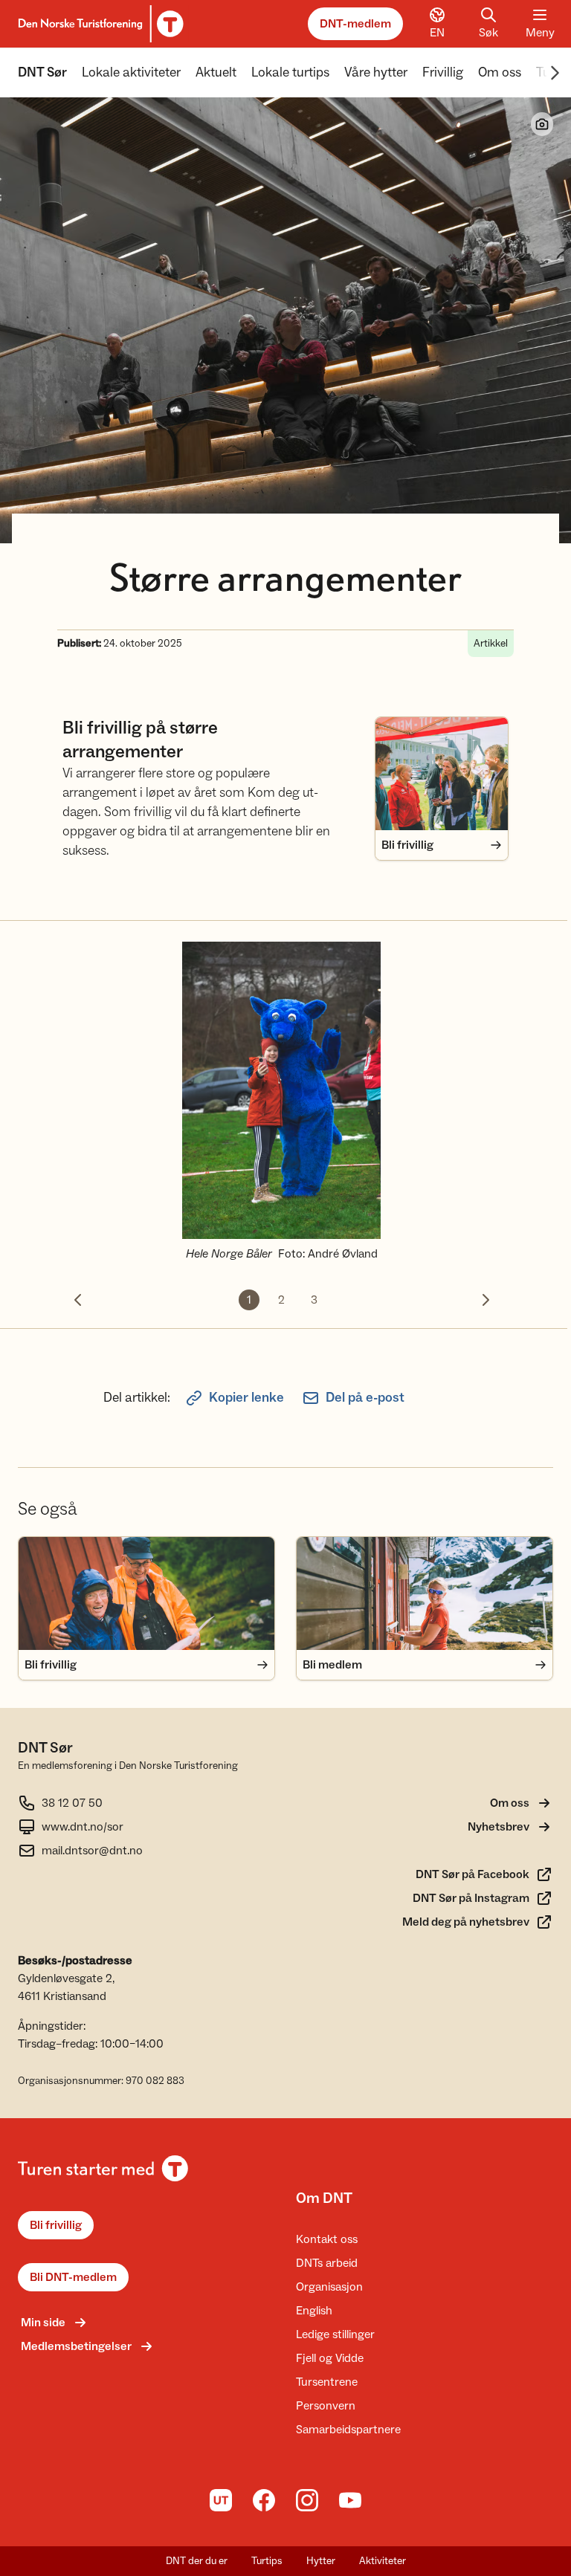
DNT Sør (42, 72)
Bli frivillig (56, 2225)
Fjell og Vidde (330, 2358)
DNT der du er (197, 2561)
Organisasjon (329, 2287)
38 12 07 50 (72, 1803)
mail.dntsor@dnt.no (92, 1851)
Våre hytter (376, 72)
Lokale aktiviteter (131, 72)
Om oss (500, 72)
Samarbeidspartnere (348, 2430)
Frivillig (443, 72)
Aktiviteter (383, 2561)
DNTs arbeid (327, 2263)
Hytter (321, 2561)
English (314, 2311)
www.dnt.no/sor (83, 1827)
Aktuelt (216, 72)
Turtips (267, 2561)
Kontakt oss (327, 2239)
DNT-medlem (355, 24)
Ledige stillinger (335, 2334)
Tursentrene (327, 2382)
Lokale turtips (290, 72)
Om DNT (324, 2198)
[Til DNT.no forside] (99, 24)
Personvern (326, 2406)
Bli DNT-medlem (73, 2277)
